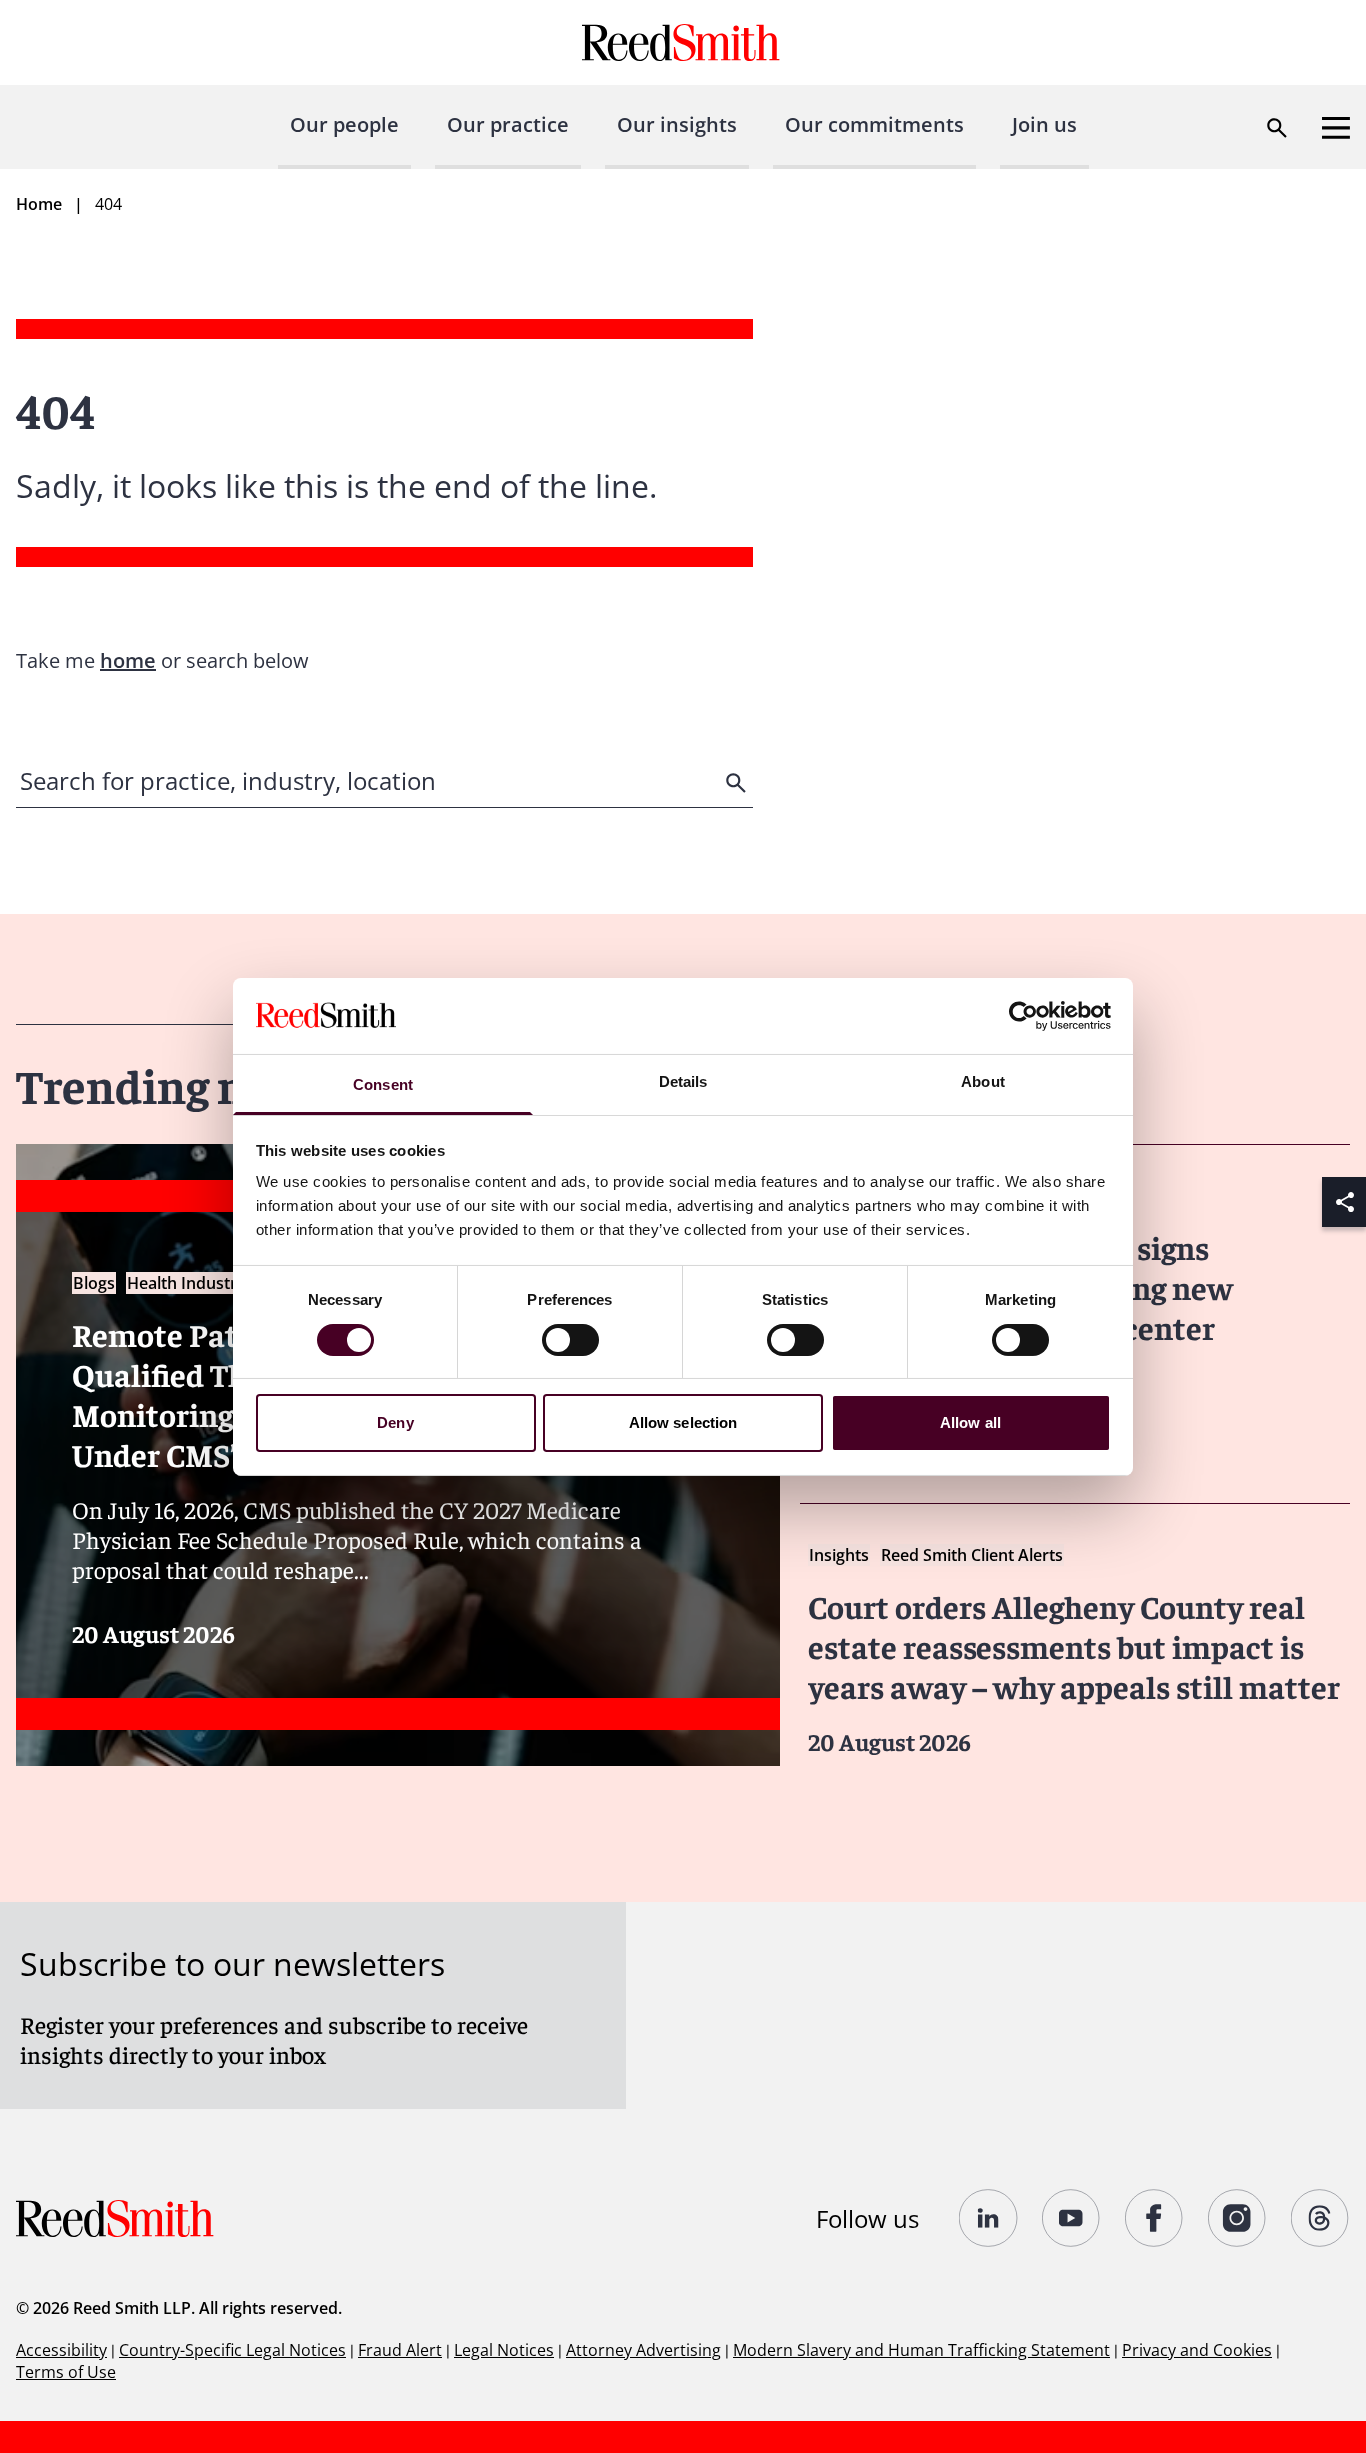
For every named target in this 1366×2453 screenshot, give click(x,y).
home (128, 660)
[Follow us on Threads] (1320, 2218)
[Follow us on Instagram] (1237, 2218)
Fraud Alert (400, 2350)
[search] (738, 783)
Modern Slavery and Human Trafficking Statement (921, 2350)
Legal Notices (504, 2350)
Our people (344, 124)
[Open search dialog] (1277, 128)
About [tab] (983, 1081)
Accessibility (61, 2350)
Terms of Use (66, 2372)
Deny (395, 1422)
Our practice (508, 124)
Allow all (970, 1422)
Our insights (677, 124)
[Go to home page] (683, 42)
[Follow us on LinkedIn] (988, 2218)
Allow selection (683, 1422)
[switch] (570, 1340)
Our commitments (874, 124)
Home (39, 204)
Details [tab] (683, 1081)
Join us (1044, 124)
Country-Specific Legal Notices (232, 2350)
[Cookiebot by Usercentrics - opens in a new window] (1023, 1016)
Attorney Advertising (643, 2350)
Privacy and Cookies (1197, 2350)
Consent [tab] (383, 1084)
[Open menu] (1336, 128)
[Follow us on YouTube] (1071, 2218)
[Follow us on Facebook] (1154, 2218)
